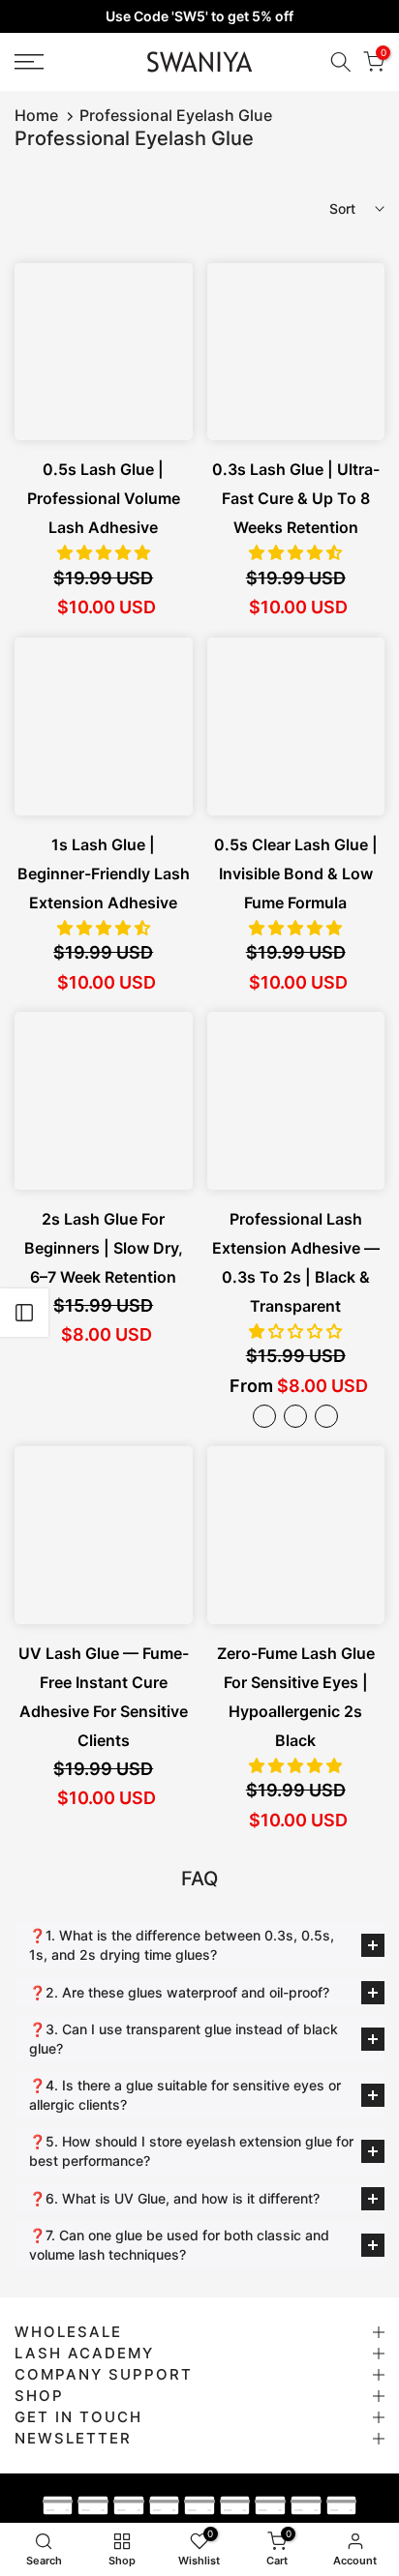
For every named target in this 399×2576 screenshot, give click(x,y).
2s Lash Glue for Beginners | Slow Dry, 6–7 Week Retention (104, 1248)
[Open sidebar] (24, 1313)
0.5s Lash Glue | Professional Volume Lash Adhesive (104, 498)
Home (36, 115)
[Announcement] (199, 16)
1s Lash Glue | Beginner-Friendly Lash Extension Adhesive (104, 873)
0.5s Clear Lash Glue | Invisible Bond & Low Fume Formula (296, 873)
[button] (104, 552)
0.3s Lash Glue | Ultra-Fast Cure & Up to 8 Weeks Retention (296, 498)
